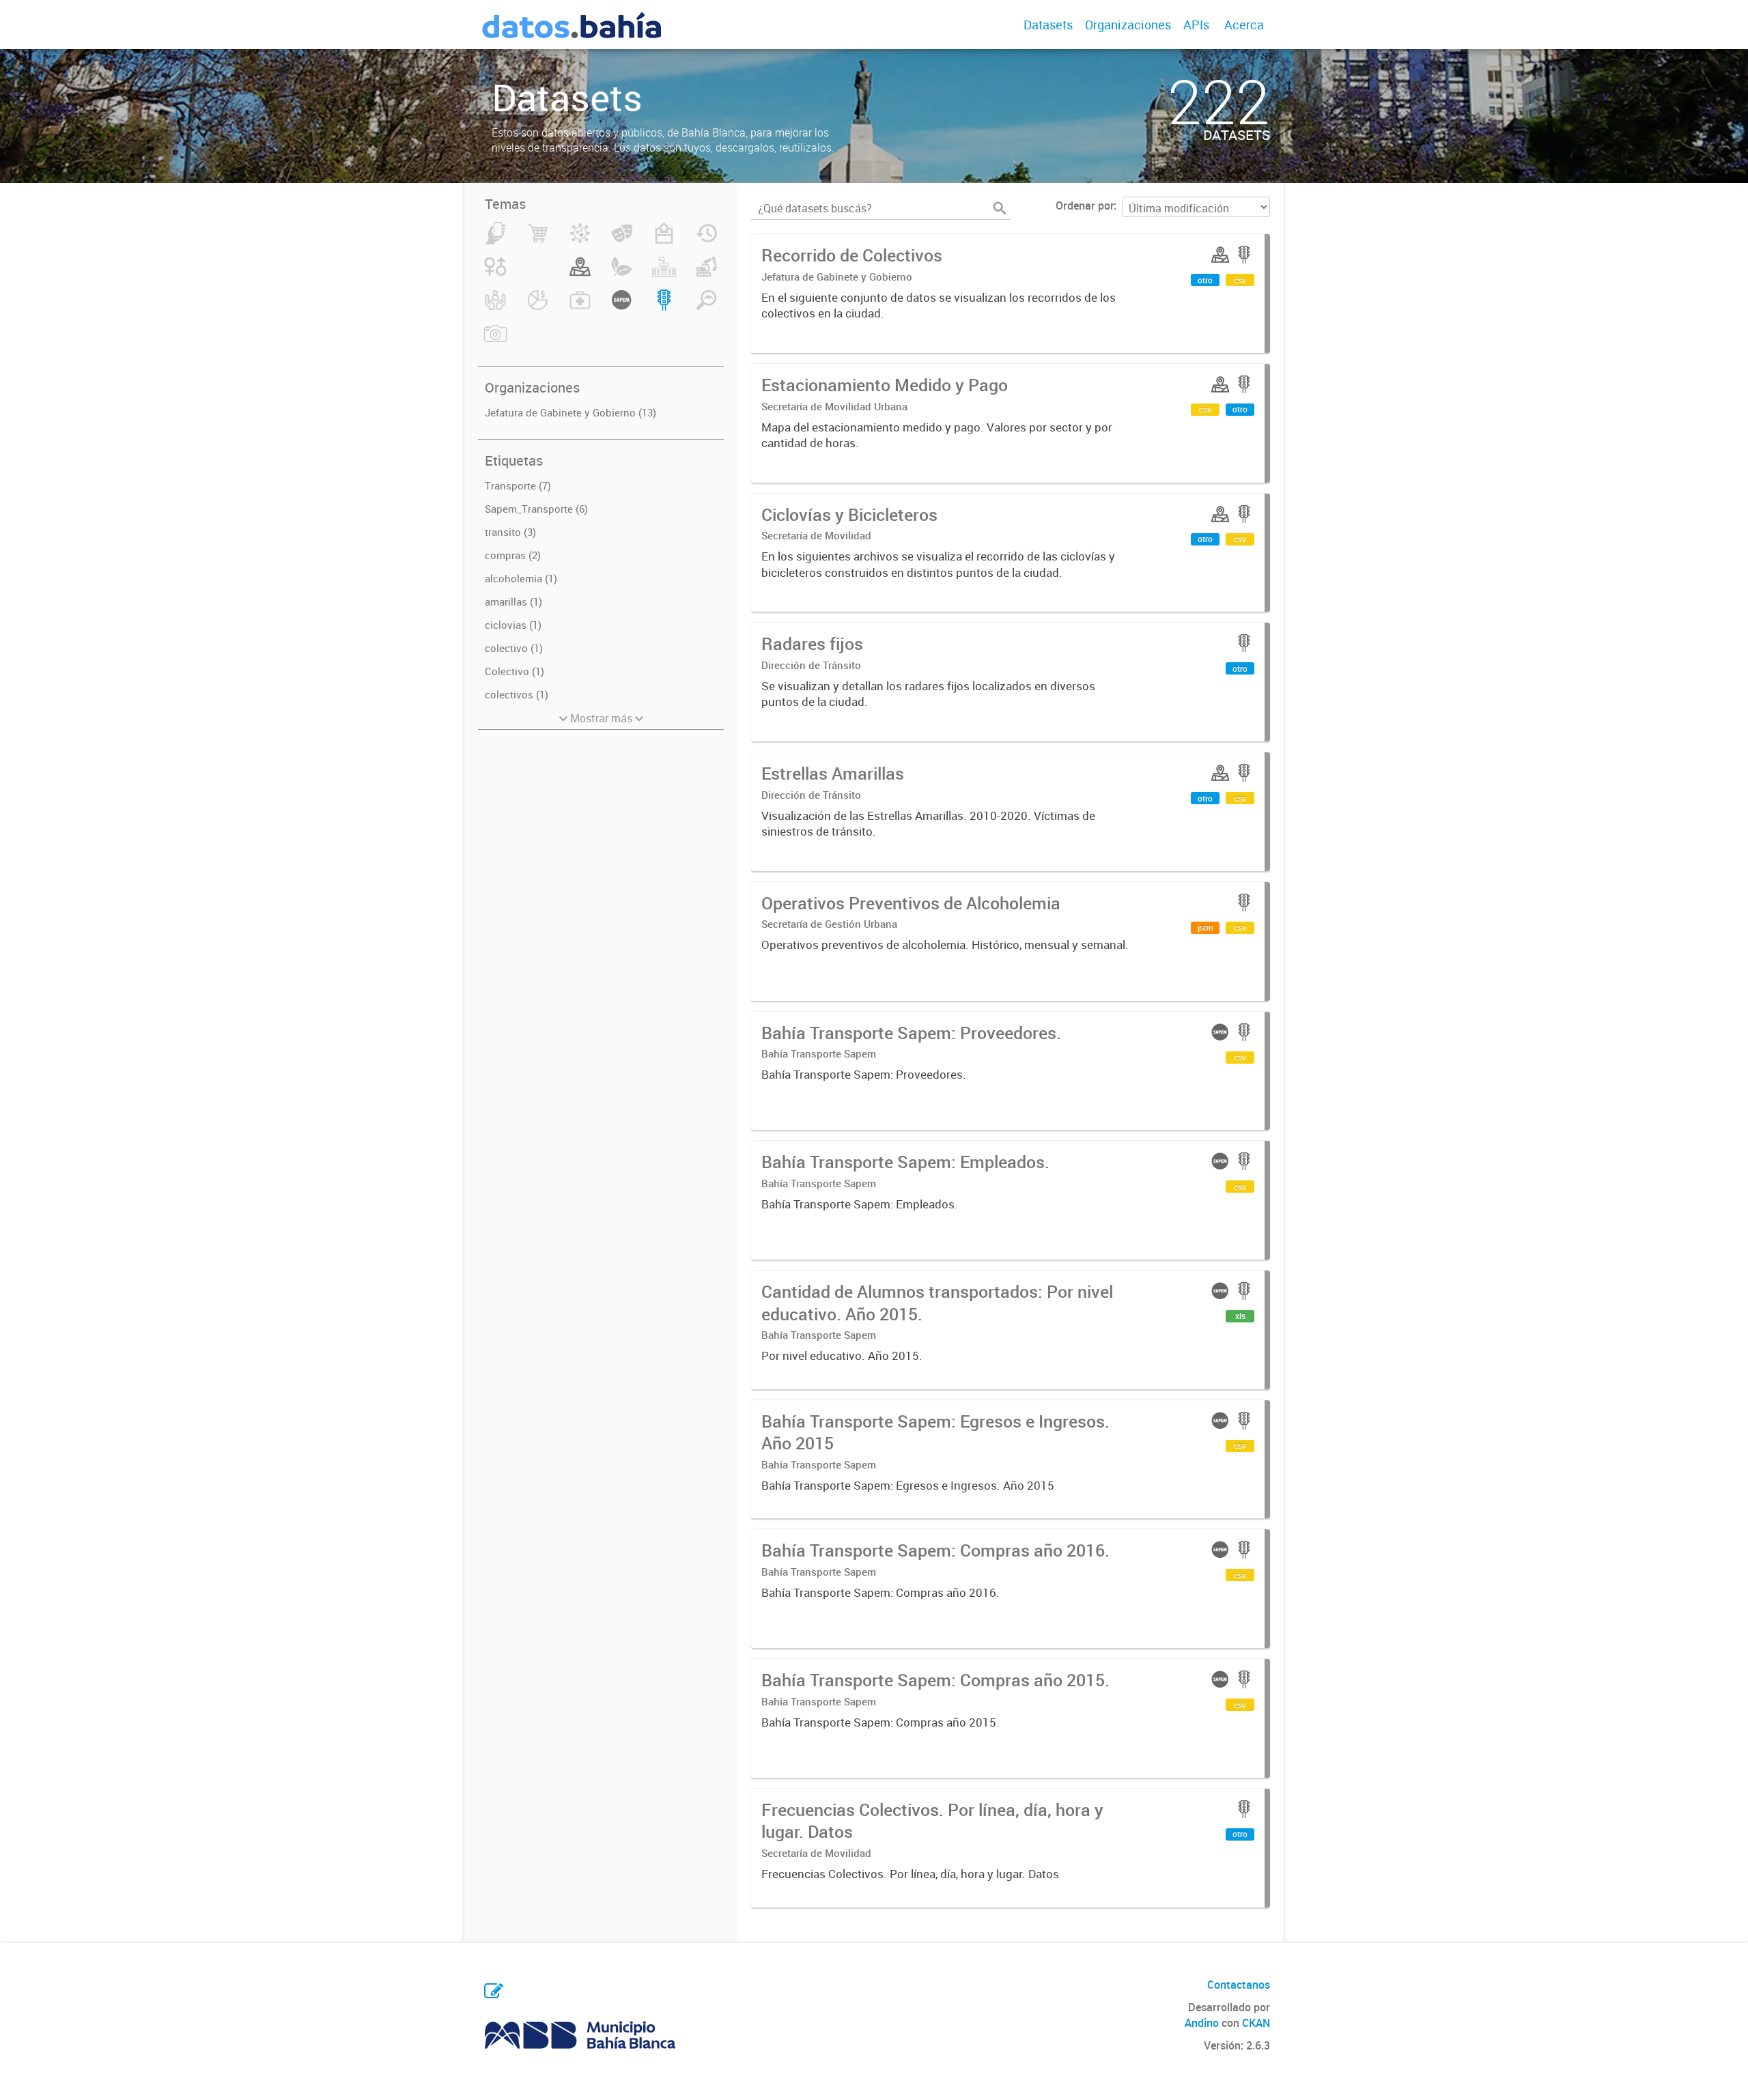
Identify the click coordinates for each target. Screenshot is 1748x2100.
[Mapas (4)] (580, 274)
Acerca (1244, 25)
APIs (1196, 25)
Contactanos (1239, 1985)
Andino (1202, 2023)
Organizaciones (1128, 25)
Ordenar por (1085, 205)
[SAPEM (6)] (622, 308)
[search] (1000, 208)
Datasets (1048, 25)
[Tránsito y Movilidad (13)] (664, 308)
